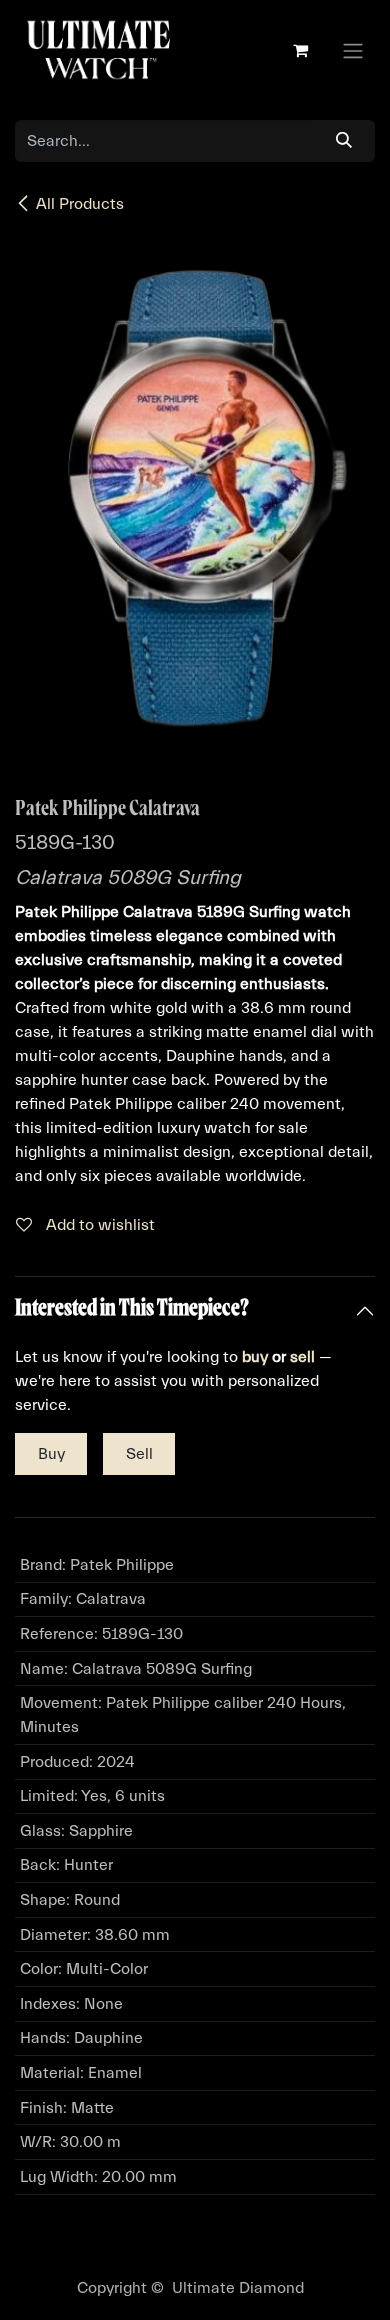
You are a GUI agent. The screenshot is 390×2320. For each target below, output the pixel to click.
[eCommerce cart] (300, 50)
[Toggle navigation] (353, 50)
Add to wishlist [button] (98, 1225)
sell (302, 1357)
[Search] (344, 141)
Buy (51, 1454)
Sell (139, 1454)
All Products (80, 204)
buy (255, 1357)
